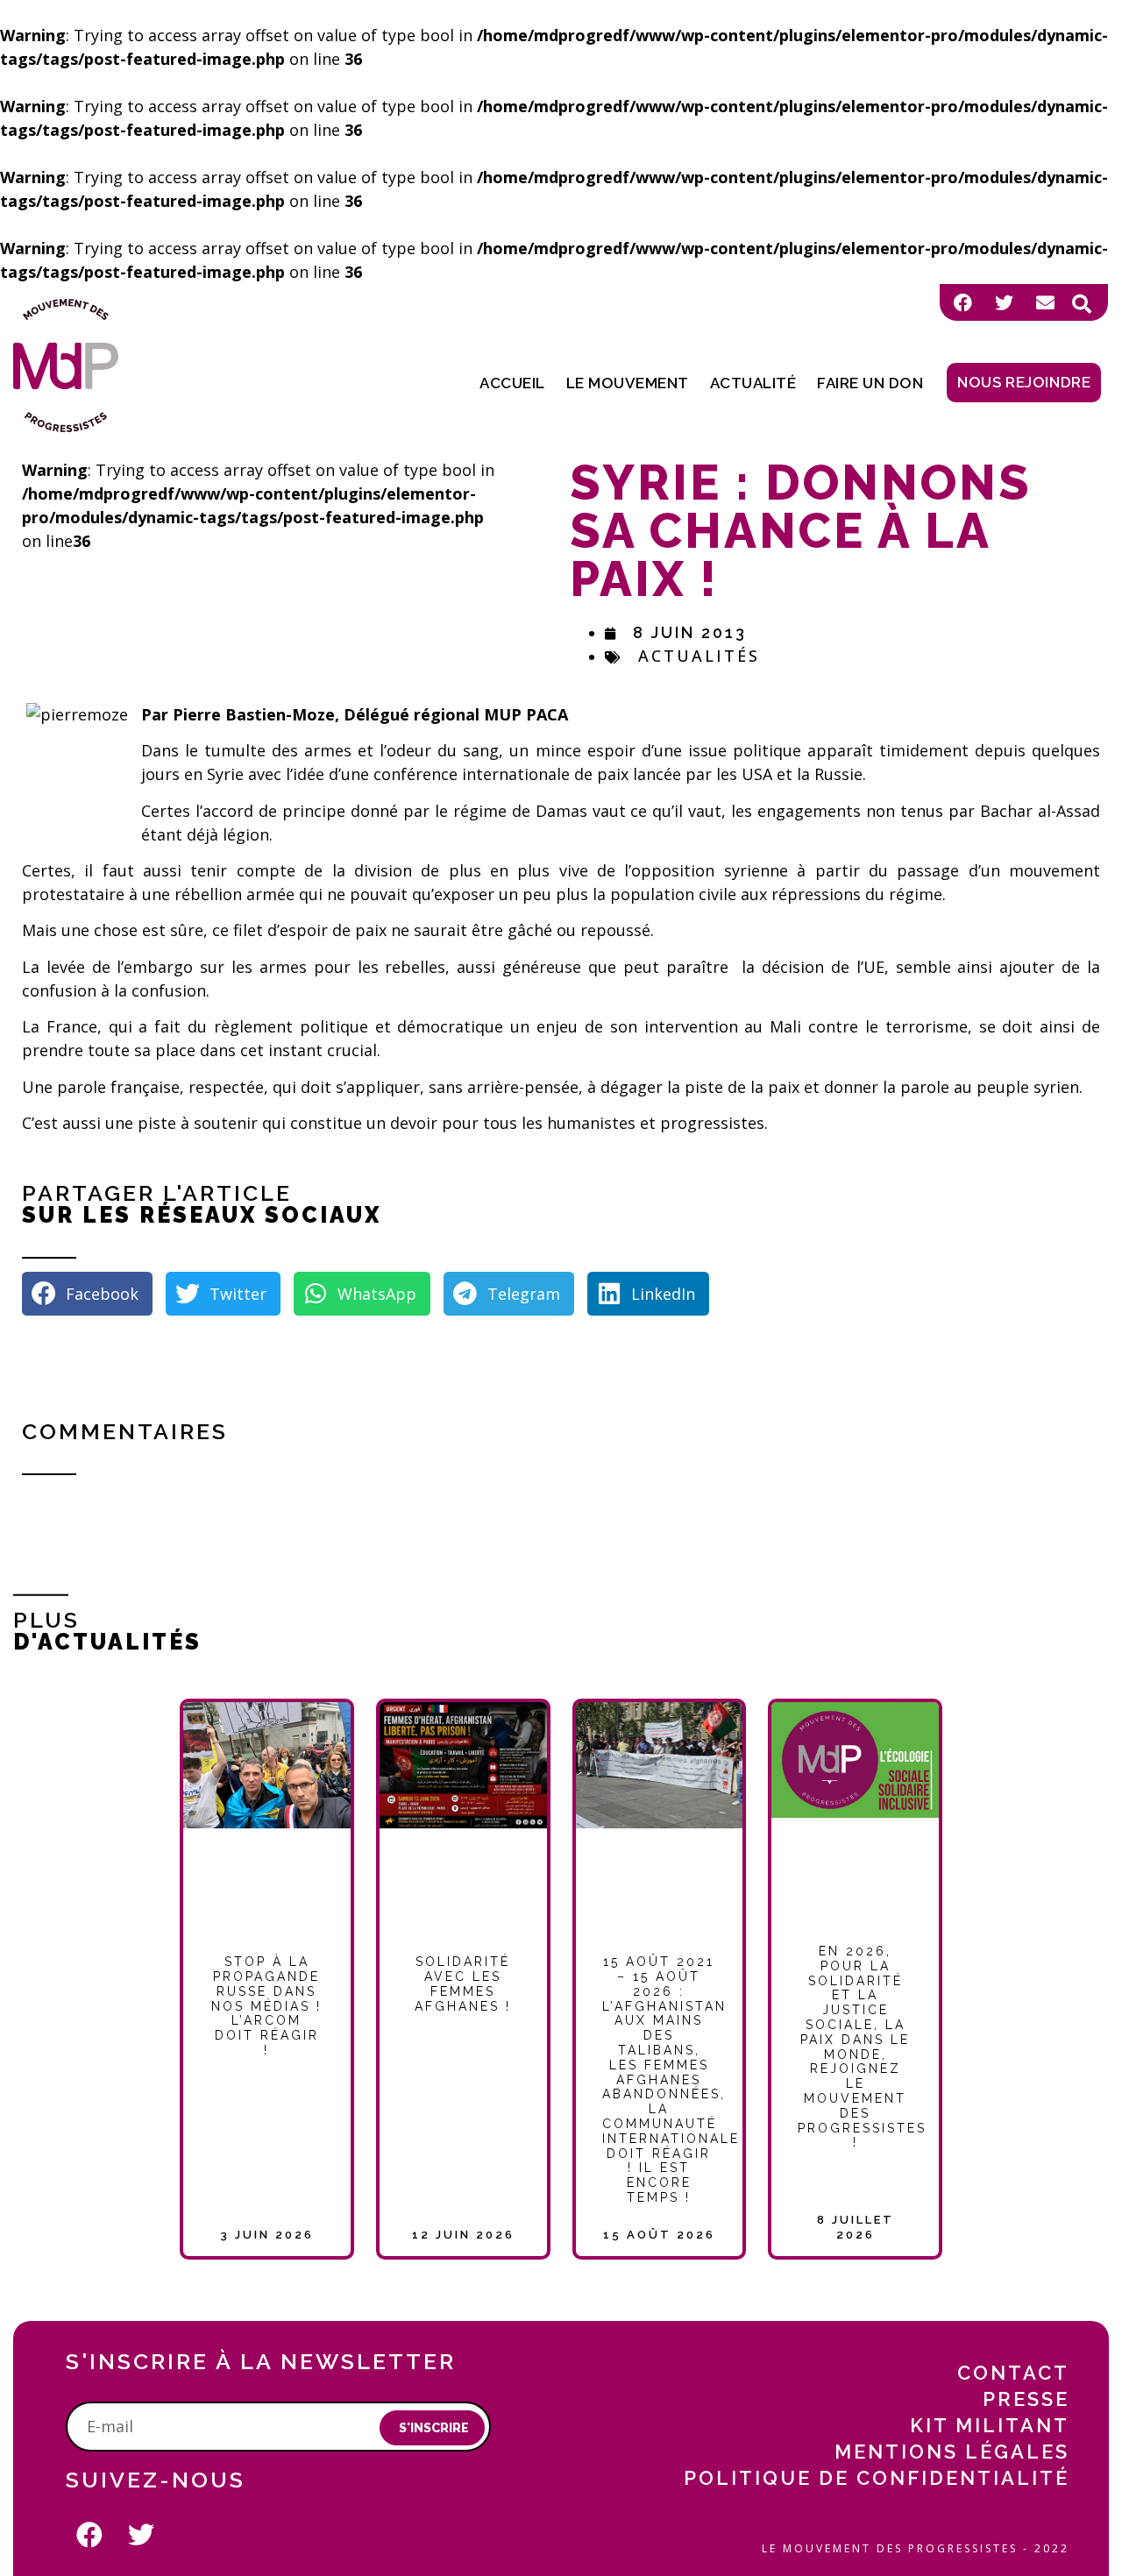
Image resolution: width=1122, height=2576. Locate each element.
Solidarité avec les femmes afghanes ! (463, 1983)
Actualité (753, 383)
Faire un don (870, 383)
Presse (1026, 2399)
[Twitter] (1004, 302)
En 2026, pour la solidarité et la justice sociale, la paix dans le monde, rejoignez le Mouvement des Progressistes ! (862, 2047)
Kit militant (990, 2425)
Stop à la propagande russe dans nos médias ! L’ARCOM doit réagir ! (266, 2006)
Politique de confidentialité (877, 2478)
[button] (1082, 304)
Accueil (512, 383)
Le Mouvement (628, 383)
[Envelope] (1045, 302)
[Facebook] (962, 302)
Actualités (699, 656)
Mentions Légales (952, 2452)
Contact (1013, 2373)
